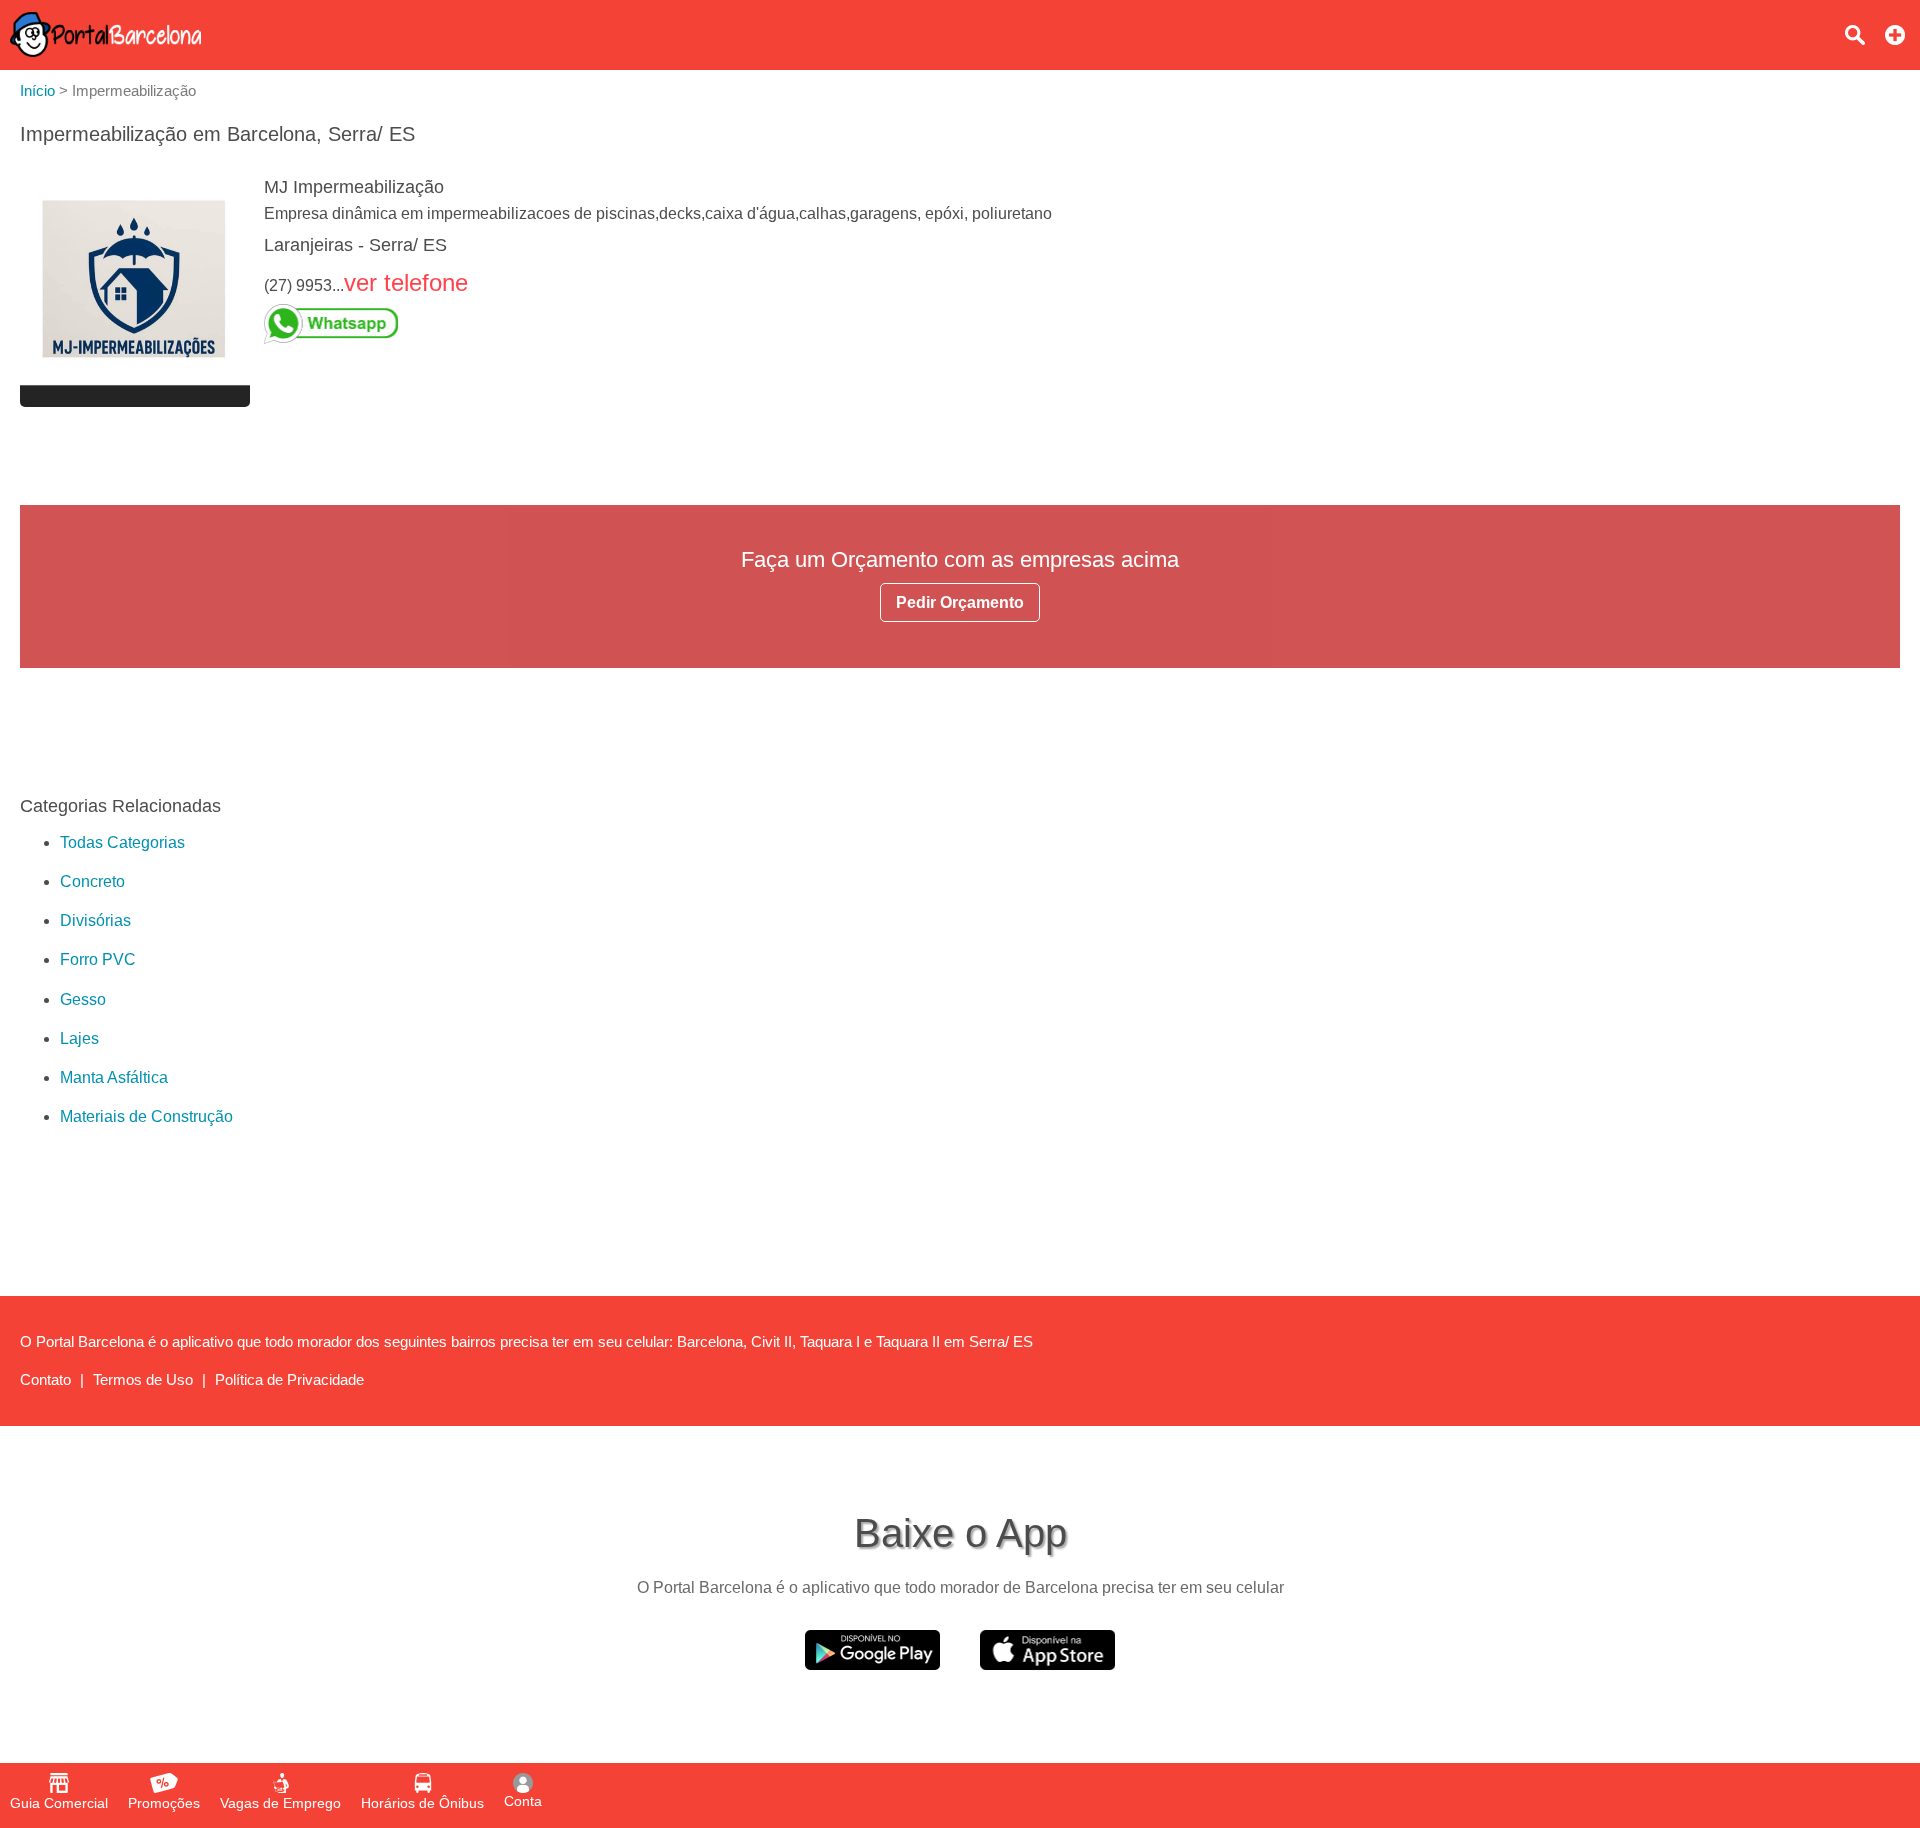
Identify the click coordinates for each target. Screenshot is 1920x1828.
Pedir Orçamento (960, 602)
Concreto (92, 881)
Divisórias (95, 920)
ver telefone (406, 282)
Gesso (83, 999)
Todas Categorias (122, 842)
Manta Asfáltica (114, 1077)
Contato (45, 1379)
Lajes (79, 1038)
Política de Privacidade (289, 1379)
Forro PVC (98, 959)
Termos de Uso (143, 1379)
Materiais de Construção (146, 1116)
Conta (523, 1801)
